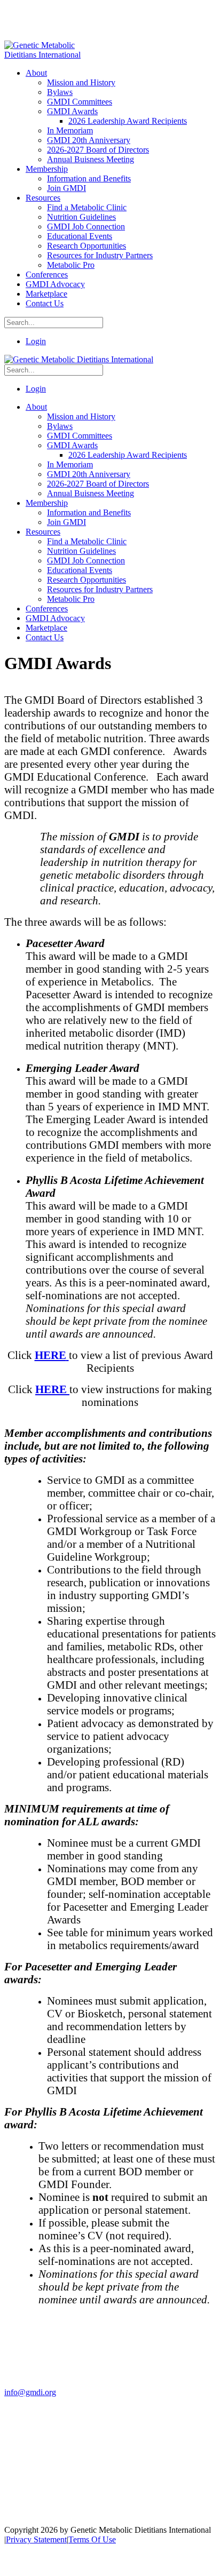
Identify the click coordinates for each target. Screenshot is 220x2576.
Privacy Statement (36, 2539)
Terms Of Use (92, 2539)
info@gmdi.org (30, 2392)
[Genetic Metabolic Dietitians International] (50, 55)
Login (36, 341)
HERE (52, 1389)
